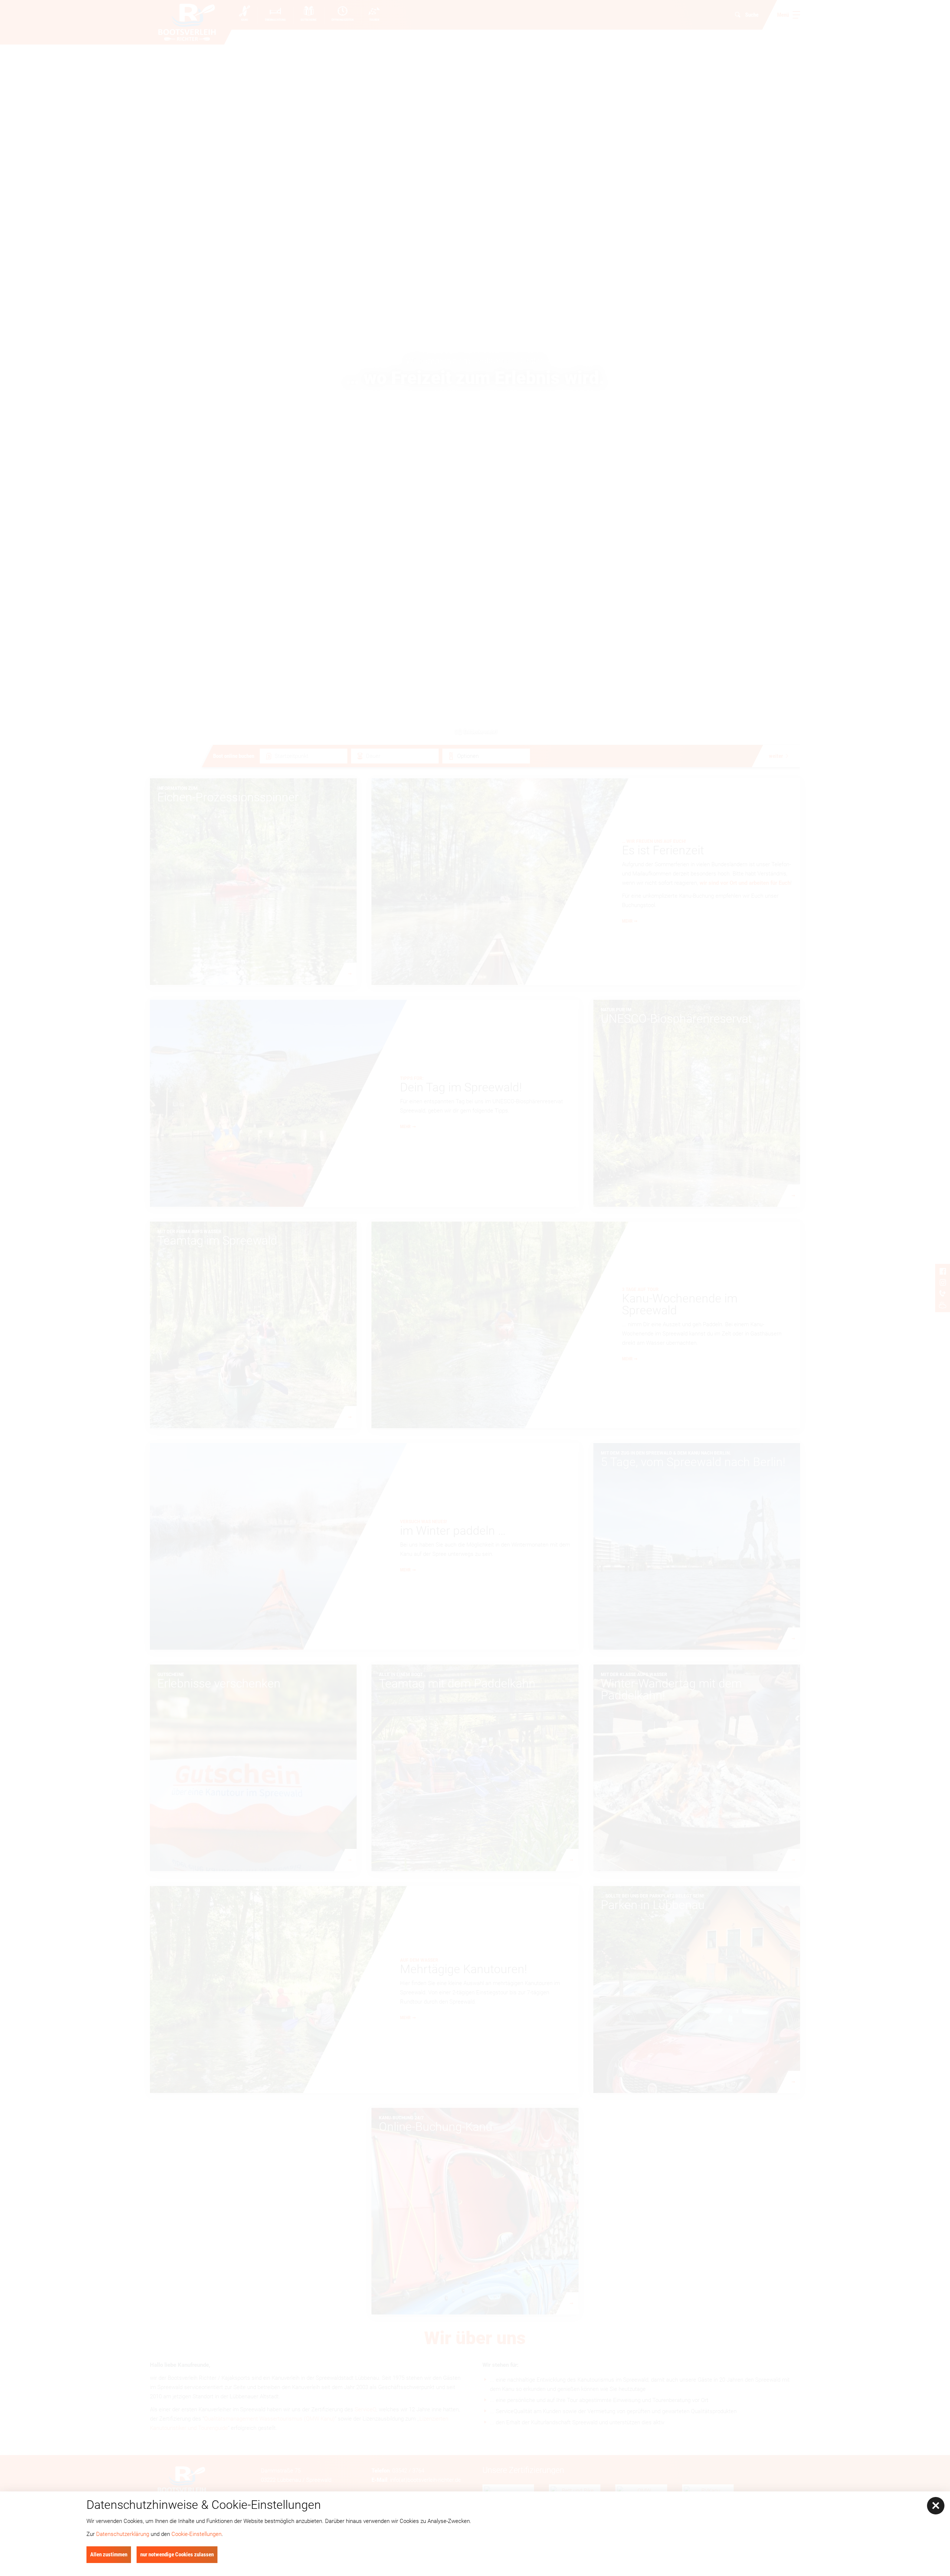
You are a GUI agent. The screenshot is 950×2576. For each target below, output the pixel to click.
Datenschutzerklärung (123, 2534)
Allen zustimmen (109, 2554)
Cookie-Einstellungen (196, 2534)
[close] (936, 2506)
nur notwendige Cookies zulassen (177, 2554)
